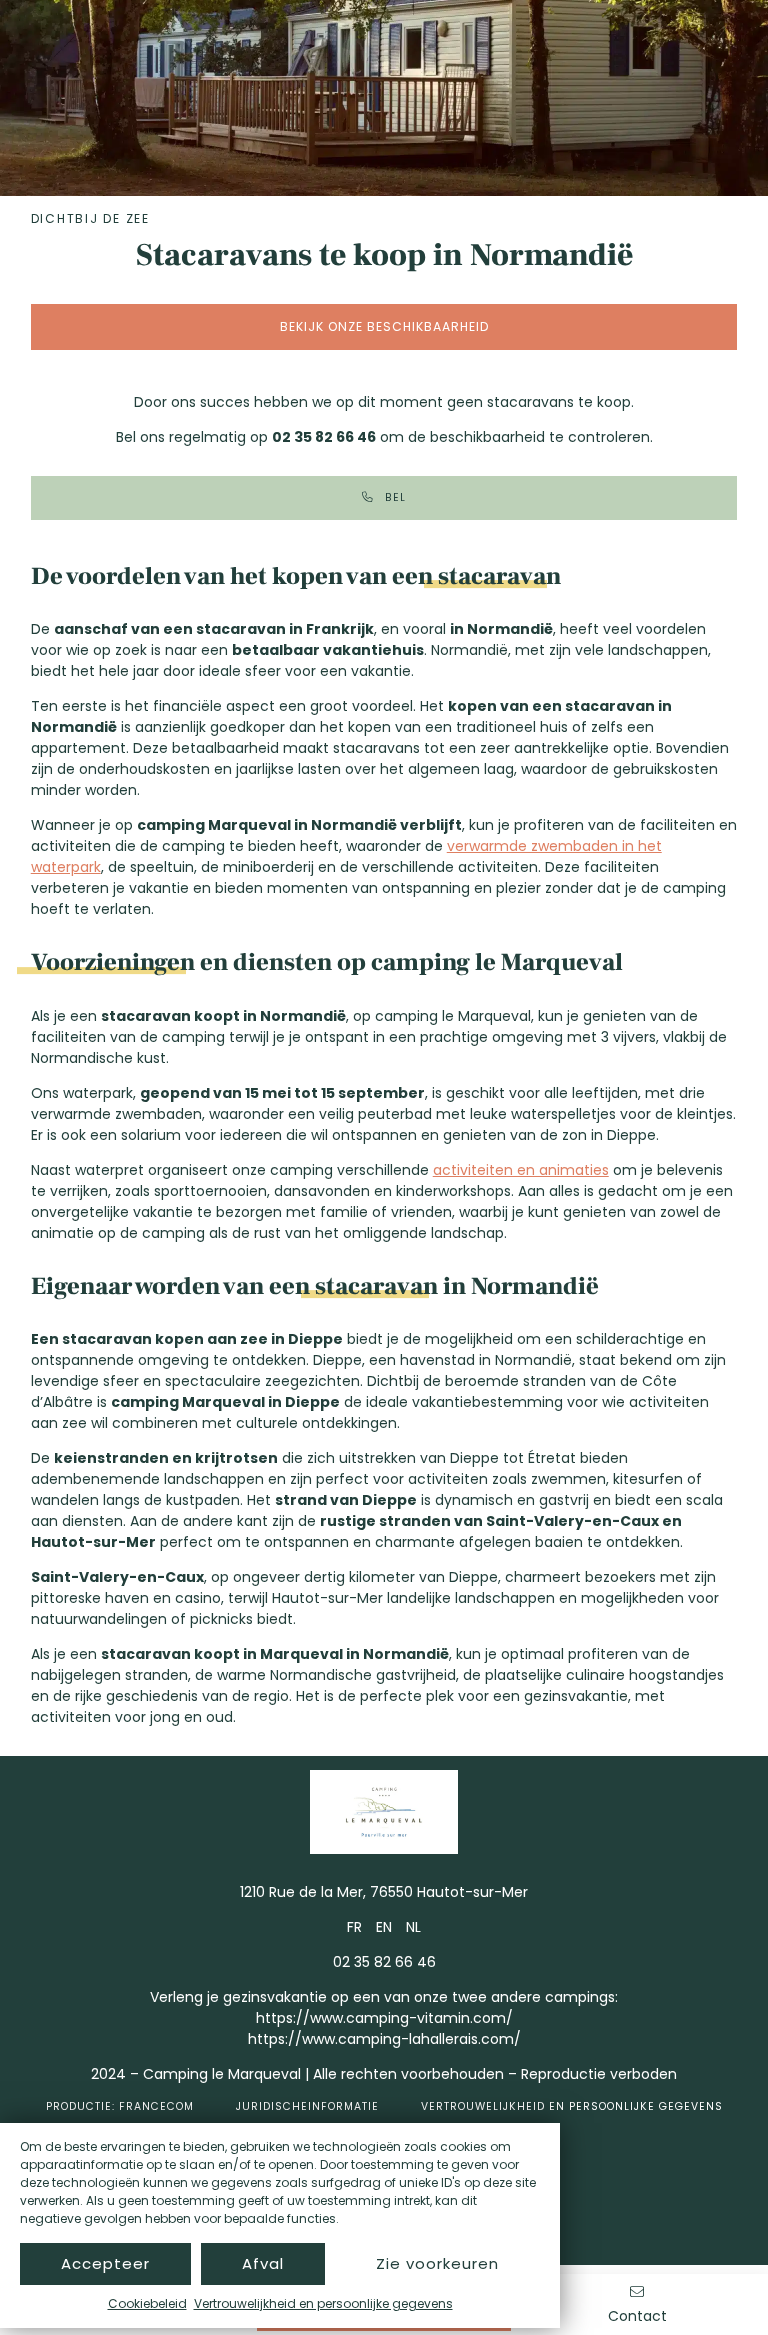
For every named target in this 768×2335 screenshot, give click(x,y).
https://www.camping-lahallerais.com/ (384, 2039)
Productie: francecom (120, 2106)
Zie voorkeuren (437, 2263)
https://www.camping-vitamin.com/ (384, 2018)
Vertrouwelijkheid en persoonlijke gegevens (323, 2303)
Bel (395, 497)
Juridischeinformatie (307, 2106)
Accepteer (105, 2263)
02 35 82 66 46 (384, 1962)
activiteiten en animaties (521, 1170)
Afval (263, 2263)
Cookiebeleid (147, 2303)
